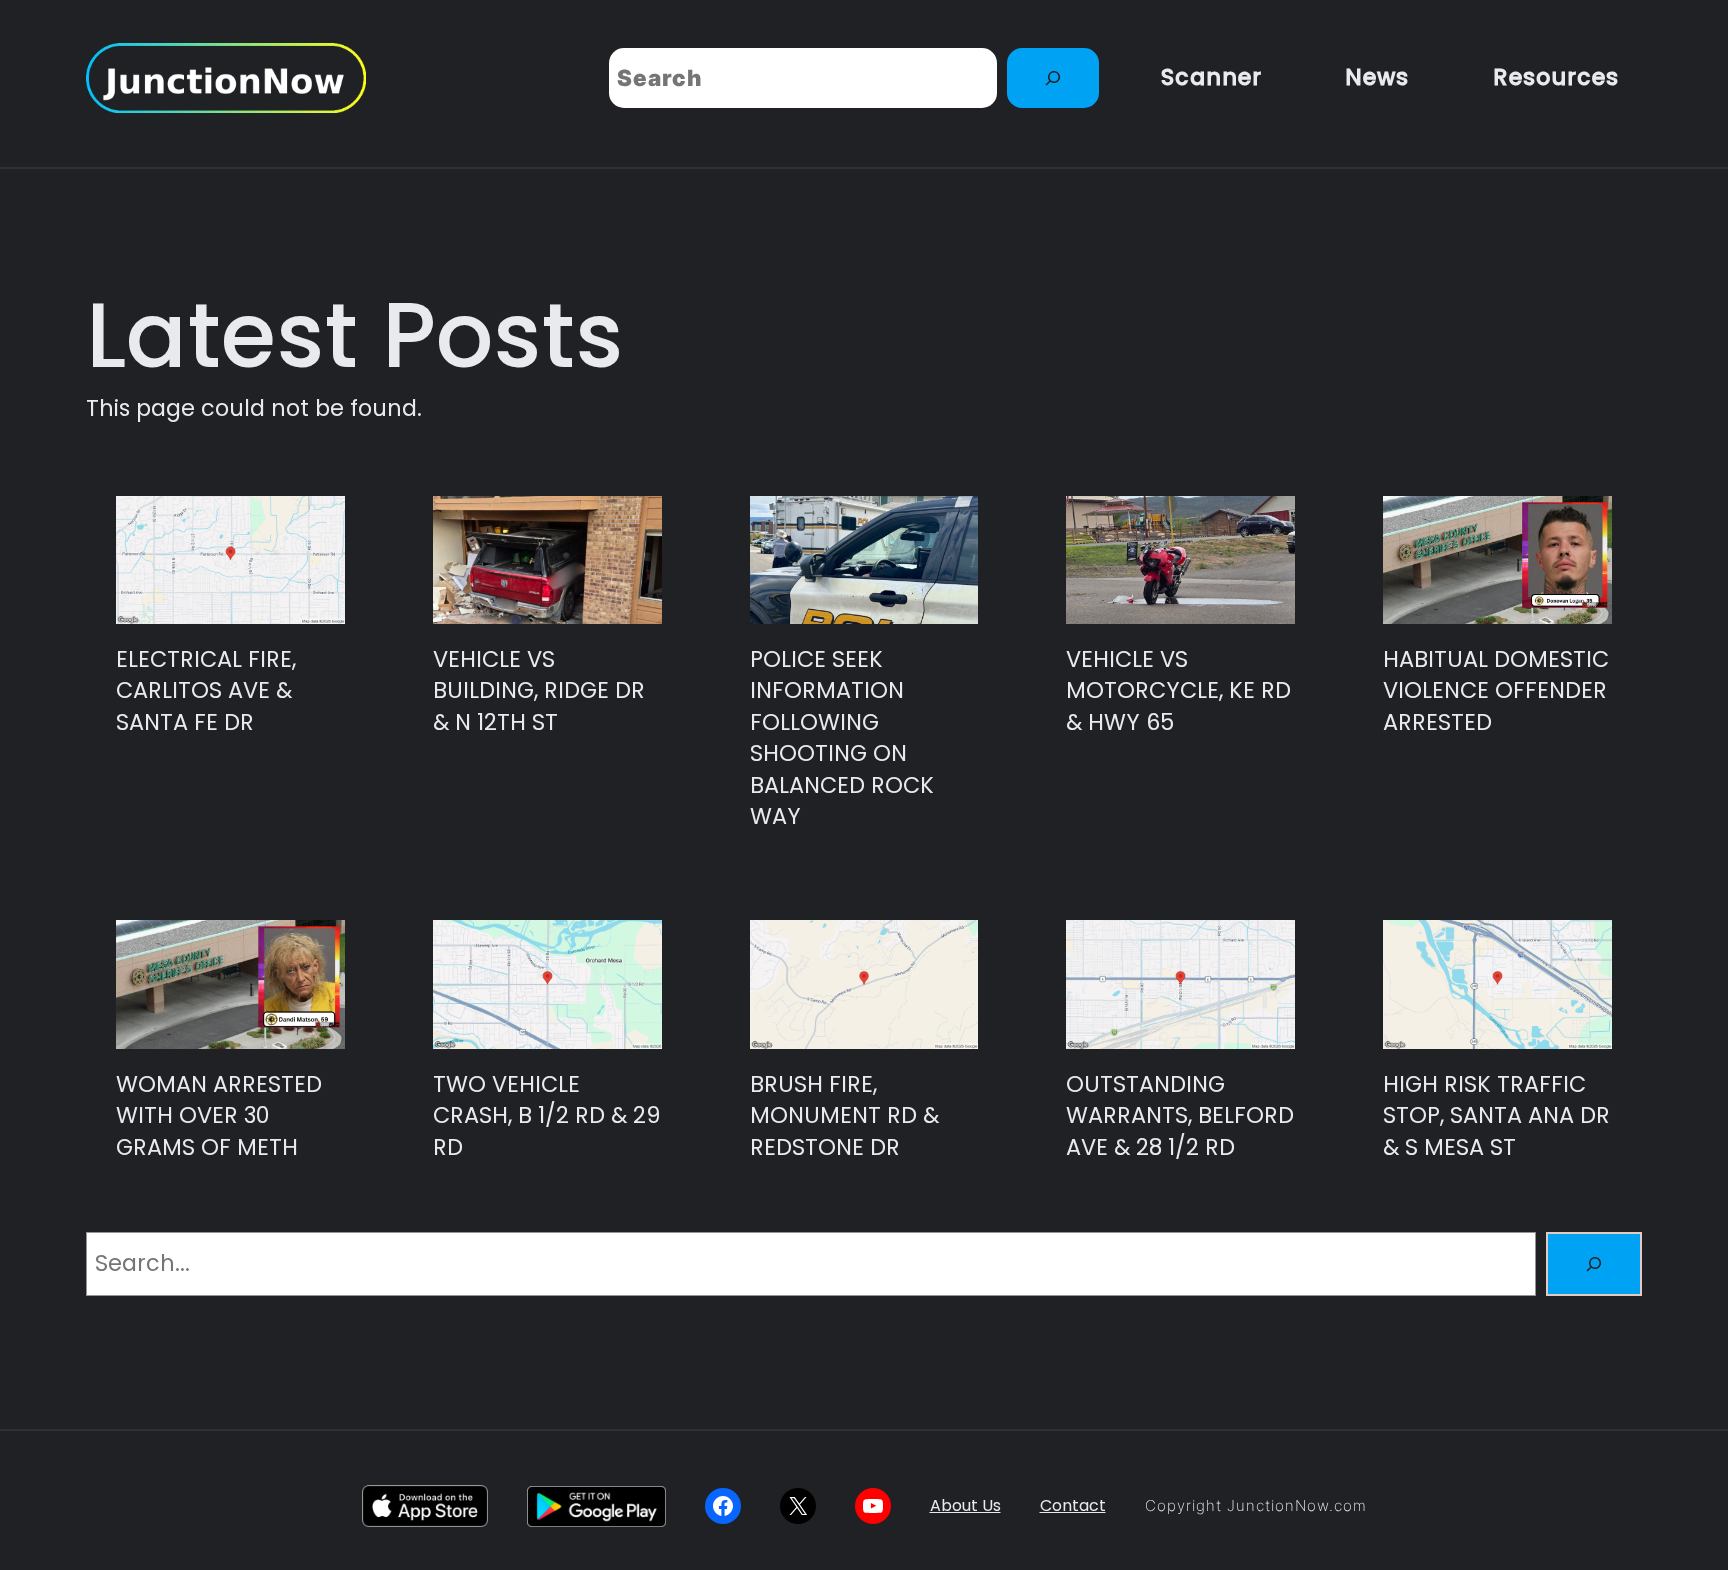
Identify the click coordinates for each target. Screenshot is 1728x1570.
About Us (965, 1505)
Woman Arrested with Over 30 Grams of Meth (219, 1116)
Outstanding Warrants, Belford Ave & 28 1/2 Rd (1180, 1116)
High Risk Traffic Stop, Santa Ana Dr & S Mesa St (1496, 1116)
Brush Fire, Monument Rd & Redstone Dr (844, 1116)
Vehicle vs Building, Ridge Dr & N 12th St (539, 691)
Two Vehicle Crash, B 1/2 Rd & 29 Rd (546, 1116)
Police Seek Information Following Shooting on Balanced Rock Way (842, 738)
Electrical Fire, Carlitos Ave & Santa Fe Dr (206, 691)
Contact (1073, 1505)
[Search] (1053, 78)
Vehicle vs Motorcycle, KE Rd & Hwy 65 (1178, 691)
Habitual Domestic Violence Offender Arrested (1496, 691)
